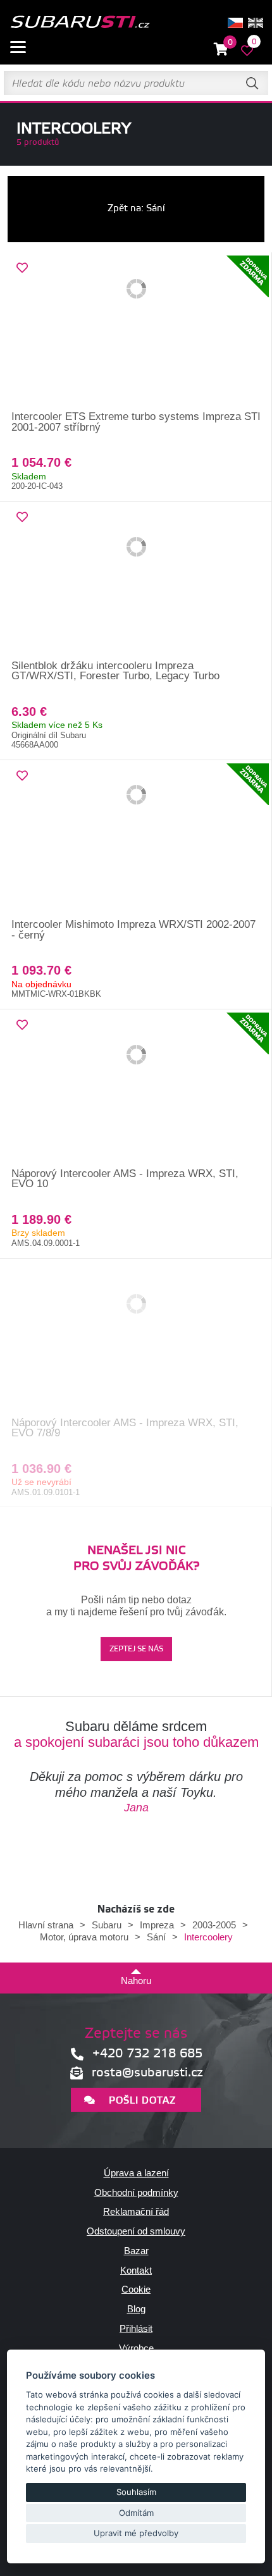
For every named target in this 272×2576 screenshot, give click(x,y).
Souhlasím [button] (136, 2492)
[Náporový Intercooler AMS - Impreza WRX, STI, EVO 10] (136, 1089)
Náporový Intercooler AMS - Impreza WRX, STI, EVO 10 (125, 1179)
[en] (256, 23)
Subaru (107, 1925)
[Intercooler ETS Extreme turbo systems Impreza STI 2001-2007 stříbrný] (136, 332)
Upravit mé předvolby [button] (136, 2533)
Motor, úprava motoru (84, 1937)
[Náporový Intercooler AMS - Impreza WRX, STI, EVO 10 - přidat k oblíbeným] (22, 1025)
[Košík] (221, 50)
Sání (156, 1937)
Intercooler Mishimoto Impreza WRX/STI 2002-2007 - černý (133, 930)
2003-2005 (214, 1925)
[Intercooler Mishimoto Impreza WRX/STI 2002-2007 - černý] (136, 840)
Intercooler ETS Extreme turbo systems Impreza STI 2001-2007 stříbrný (136, 422)
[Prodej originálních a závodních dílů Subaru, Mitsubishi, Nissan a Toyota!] (80, 23)
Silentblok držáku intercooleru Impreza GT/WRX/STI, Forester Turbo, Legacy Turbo (115, 671)
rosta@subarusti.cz (147, 2073)
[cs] (235, 23)
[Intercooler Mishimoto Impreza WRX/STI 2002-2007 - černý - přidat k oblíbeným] (22, 776)
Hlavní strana (46, 1925)
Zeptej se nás (136, 1649)
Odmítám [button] (136, 2513)
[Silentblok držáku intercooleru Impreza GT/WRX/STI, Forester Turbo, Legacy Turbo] (136, 581)
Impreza (157, 1925)
